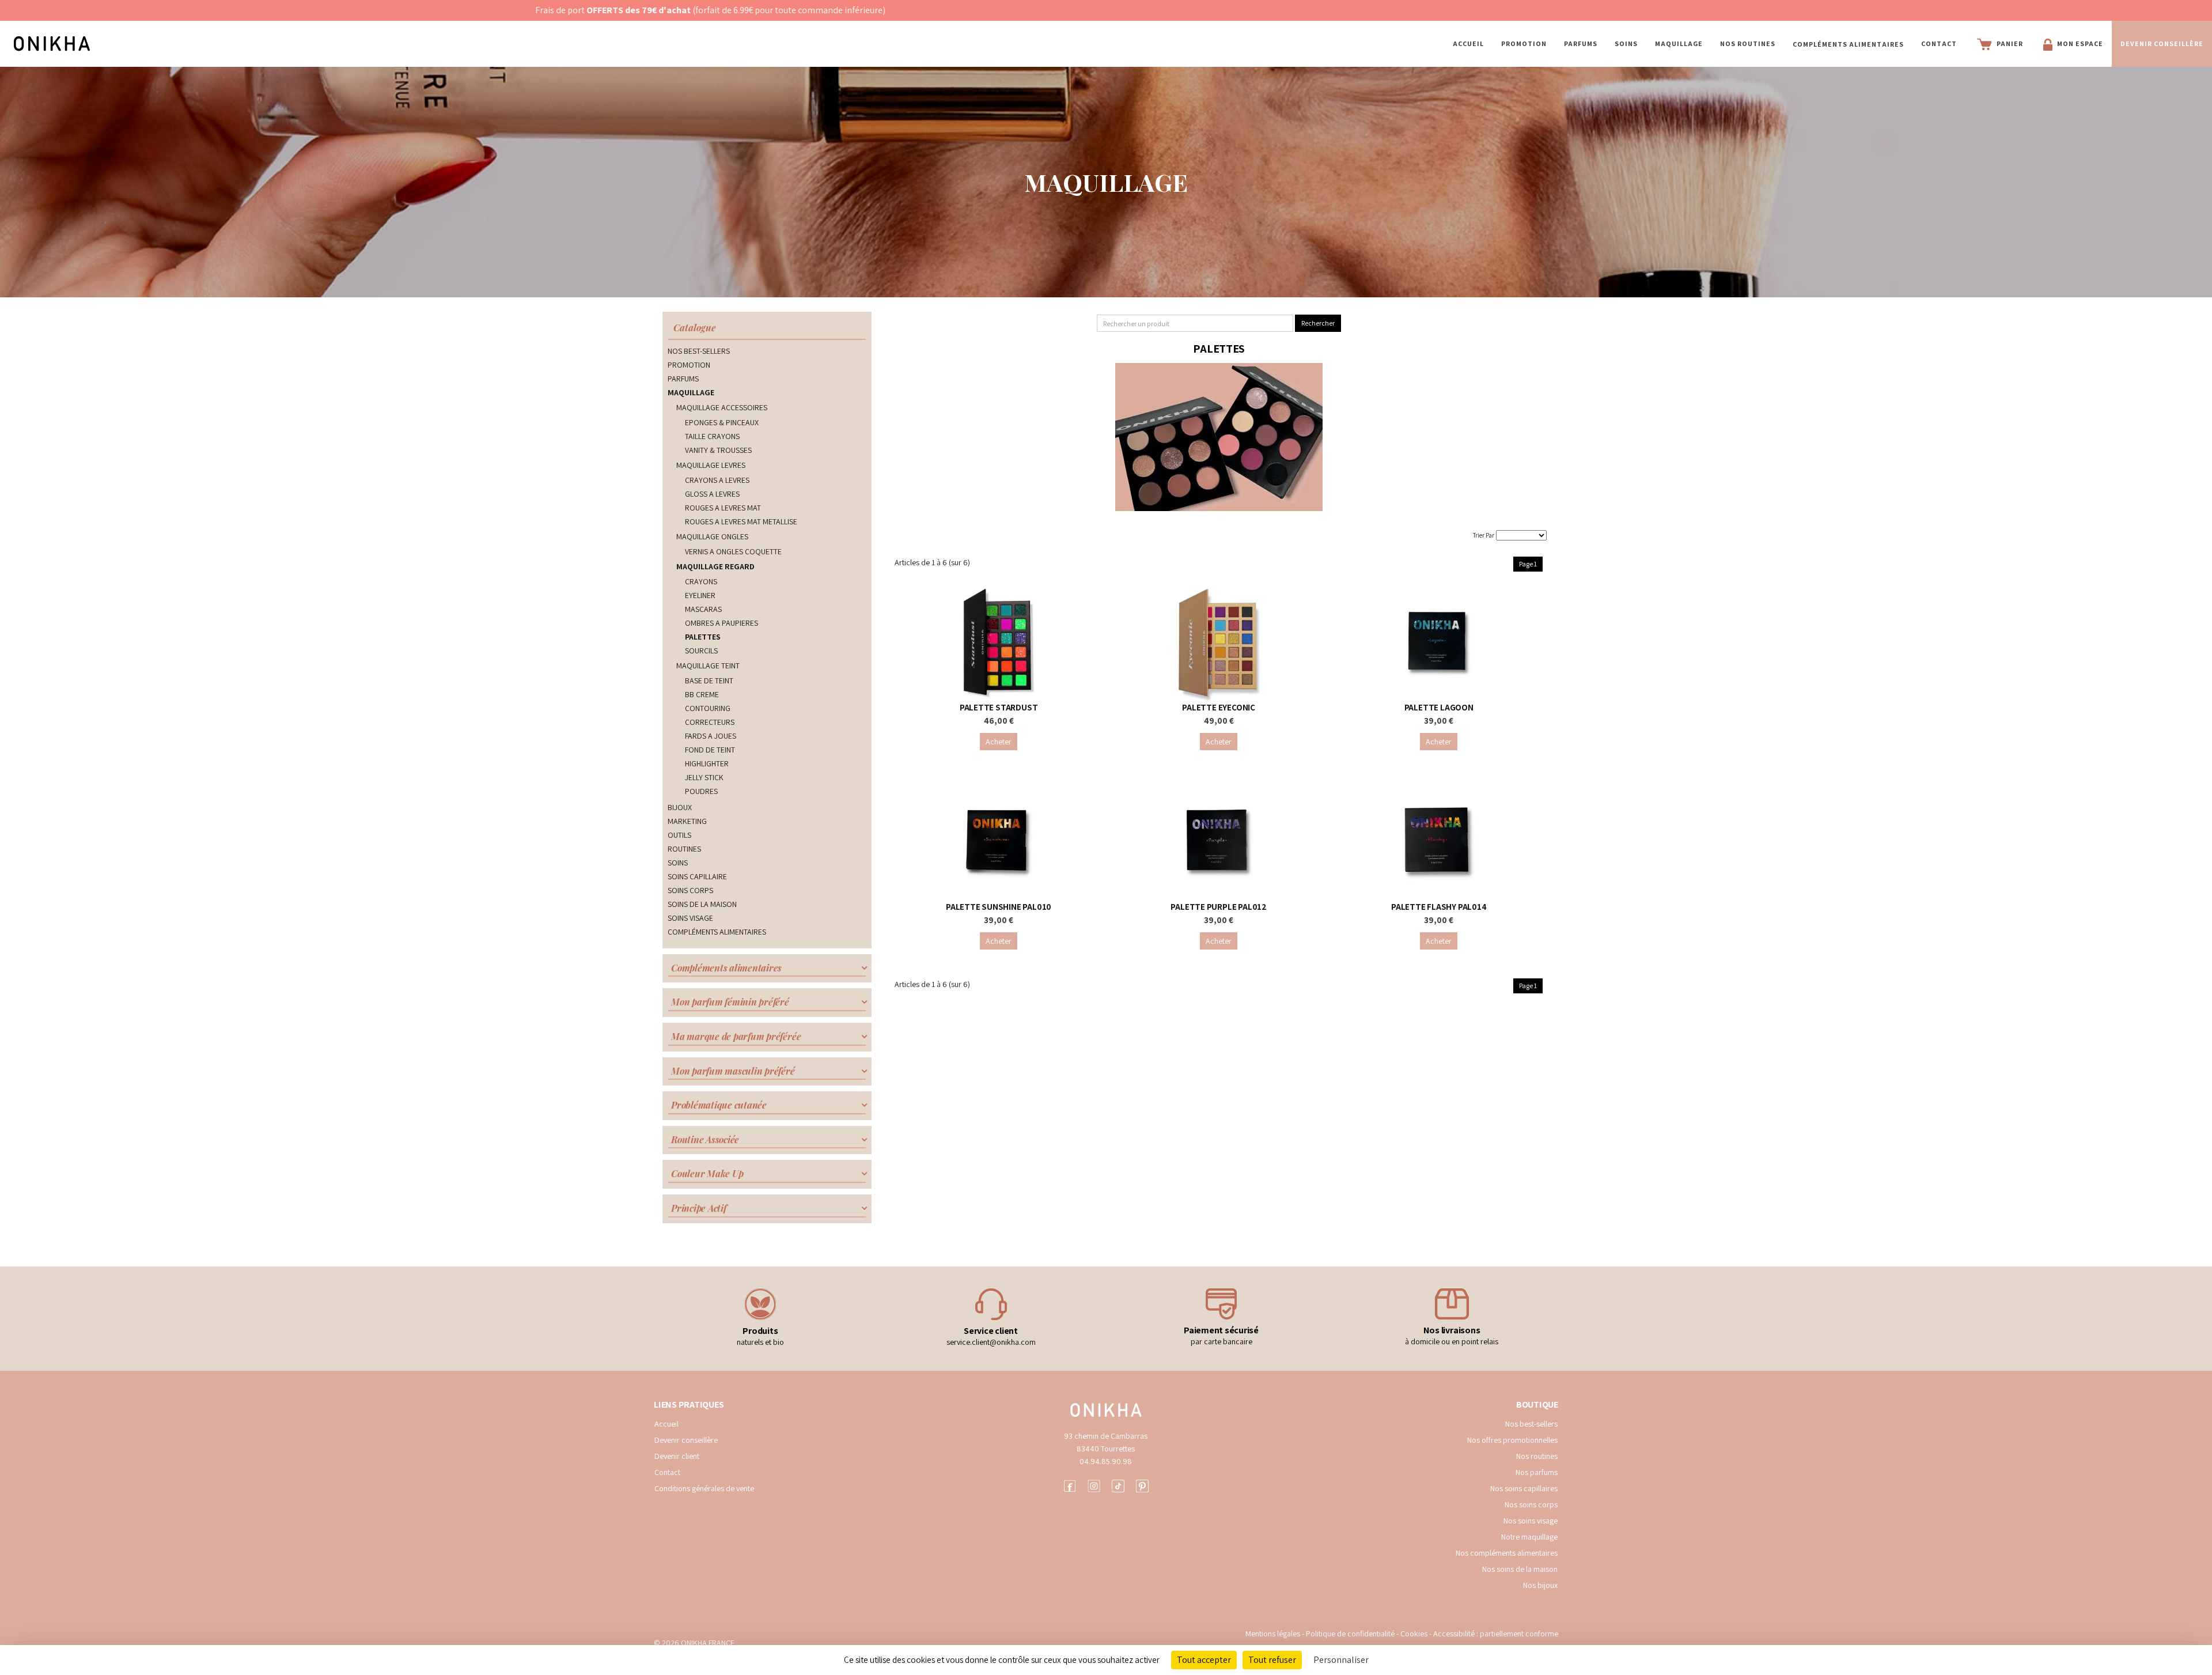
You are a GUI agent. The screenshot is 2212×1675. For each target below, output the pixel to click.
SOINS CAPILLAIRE (697, 876)
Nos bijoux (1540, 1585)
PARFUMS (1581, 44)
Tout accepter (1204, 1660)
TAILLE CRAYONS (712, 436)
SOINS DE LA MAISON (702, 904)
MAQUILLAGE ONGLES (712, 536)
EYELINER (700, 595)
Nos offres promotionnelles (1512, 1440)
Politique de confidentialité (1351, 1634)
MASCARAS (703, 609)
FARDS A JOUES (711, 736)
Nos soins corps (1531, 1504)
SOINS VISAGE (690, 918)
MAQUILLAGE (1679, 44)
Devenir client (677, 1456)
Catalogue (695, 328)
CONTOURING (708, 708)
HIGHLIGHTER (707, 763)
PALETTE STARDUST (999, 707)
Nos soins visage (1531, 1521)
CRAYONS (701, 581)
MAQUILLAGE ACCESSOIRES (722, 407)
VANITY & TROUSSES (718, 450)
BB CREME (702, 694)
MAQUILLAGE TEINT (708, 666)
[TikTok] (1118, 1485)
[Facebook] (1070, 1485)
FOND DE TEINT (710, 750)
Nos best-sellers (1531, 1424)
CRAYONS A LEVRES (717, 480)
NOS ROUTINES (1748, 44)
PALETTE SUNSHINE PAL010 (999, 907)
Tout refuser (1272, 1660)
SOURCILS (701, 651)
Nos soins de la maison (1520, 1569)
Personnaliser (1341, 1660)
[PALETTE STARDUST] (999, 644)
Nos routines (1537, 1456)
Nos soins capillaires (1524, 1488)
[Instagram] (1094, 1485)
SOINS (1626, 44)
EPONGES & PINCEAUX (722, 422)
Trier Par (1484, 535)
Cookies (1414, 1634)
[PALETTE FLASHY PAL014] (1439, 843)
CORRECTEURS (710, 722)
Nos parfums (1537, 1472)
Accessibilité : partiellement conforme (1496, 1634)
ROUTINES (684, 849)
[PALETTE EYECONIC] (1219, 644)
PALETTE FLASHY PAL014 (1439, 907)
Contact (1939, 44)
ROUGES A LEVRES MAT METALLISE (741, 521)
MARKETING (687, 821)
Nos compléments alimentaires (1507, 1553)
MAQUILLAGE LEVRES (711, 465)
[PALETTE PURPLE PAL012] (1219, 843)
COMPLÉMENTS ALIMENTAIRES (1848, 44)
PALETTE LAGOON (1439, 707)
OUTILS (679, 835)
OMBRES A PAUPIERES (721, 623)
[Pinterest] (1142, 1485)
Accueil (1468, 44)
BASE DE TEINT (709, 680)
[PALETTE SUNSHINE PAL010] (999, 843)
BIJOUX (680, 807)
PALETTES (703, 637)
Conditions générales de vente (704, 1488)
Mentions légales (1273, 1634)
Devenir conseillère (686, 1440)
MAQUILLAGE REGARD (715, 566)
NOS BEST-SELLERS (699, 351)
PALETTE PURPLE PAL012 (1219, 907)
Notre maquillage (1529, 1537)
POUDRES (701, 791)
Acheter (999, 742)
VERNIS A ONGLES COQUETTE (733, 551)
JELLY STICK (704, 777)
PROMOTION (1524, 44)
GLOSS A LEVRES (712, 494)
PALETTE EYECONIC (1219, 707)
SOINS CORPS (690, 890)
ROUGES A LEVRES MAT (723, 508)
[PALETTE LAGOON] (1439, 644)
